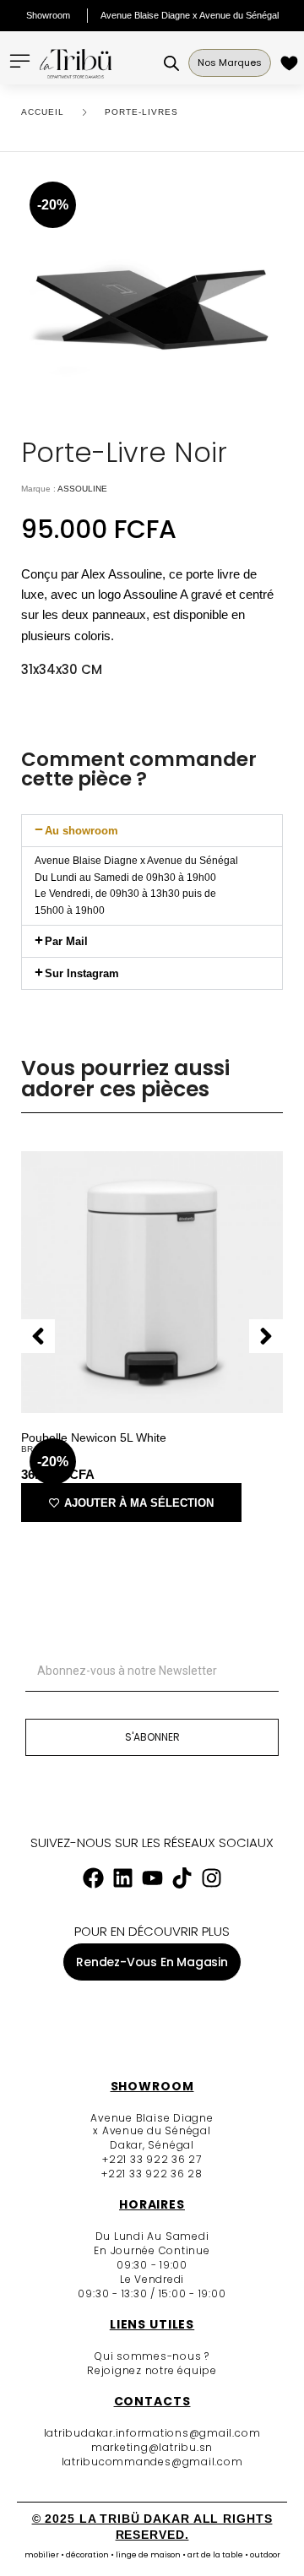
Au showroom (81, 831)
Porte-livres (141, 112)
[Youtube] (152, 1878)
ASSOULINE (82, 489)
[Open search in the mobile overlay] (171, 63)
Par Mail (66, 941)
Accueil (43, 112)
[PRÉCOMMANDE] (292, 63)
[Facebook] (93, 1878)
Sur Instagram (82, 973)
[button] (152, 831)
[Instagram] (211, 1878)
